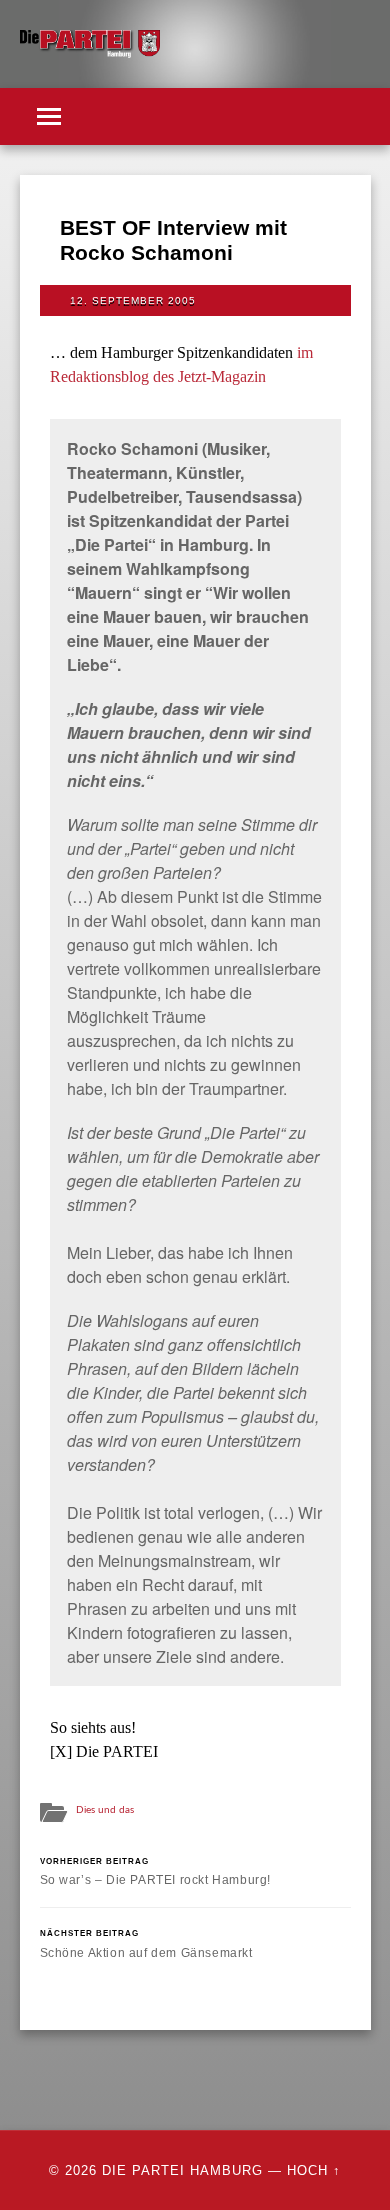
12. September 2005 (133, 300)
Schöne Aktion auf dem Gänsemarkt (146, 1943)
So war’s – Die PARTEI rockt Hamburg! (156, 1871)
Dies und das (105, 1810)
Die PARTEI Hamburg (182, 2170)
